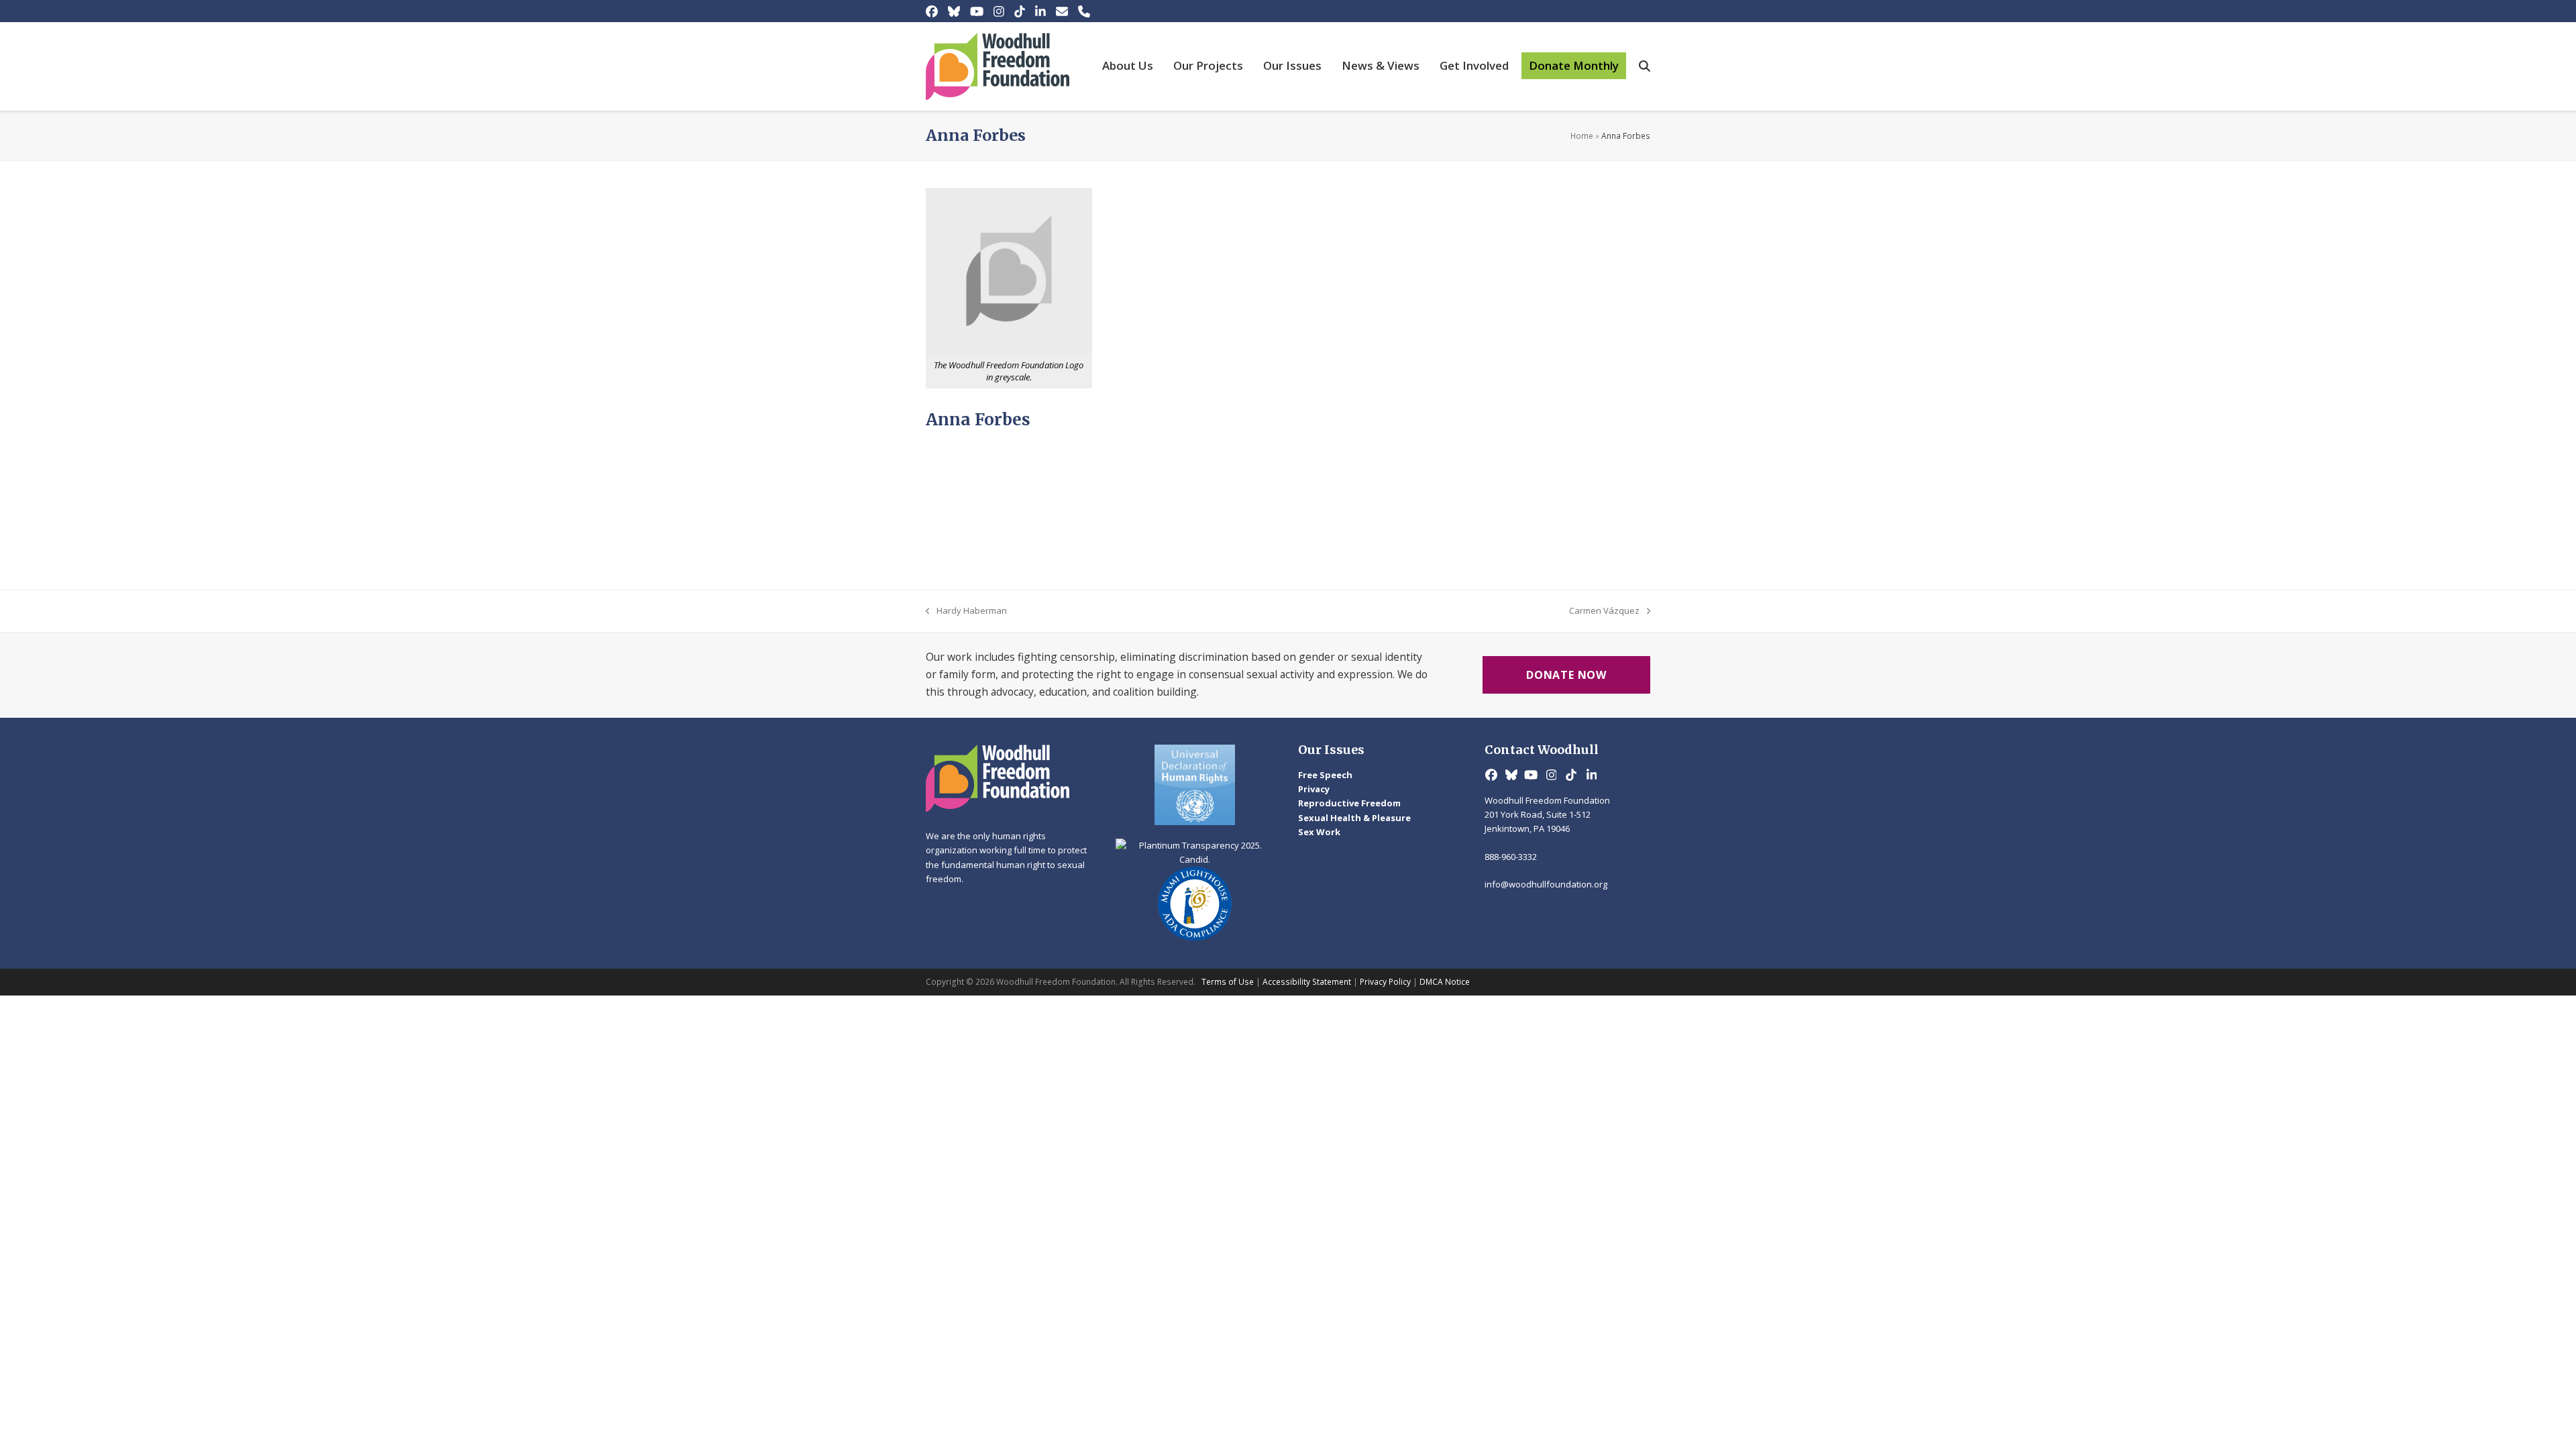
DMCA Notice (1445, 982)
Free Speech (1325, 775)
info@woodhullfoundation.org (1546, 884)
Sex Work (1319, 832)
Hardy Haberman (966, 611)
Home (1582, 136)
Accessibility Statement (1307, 982)
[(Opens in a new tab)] (1195, 785)
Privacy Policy (1385, 982)
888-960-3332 (1511, 857)
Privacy (1314, 789)
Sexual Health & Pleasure (1354, 818)
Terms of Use (1228, 982)
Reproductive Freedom (1349, 803)
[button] (1645, 66)
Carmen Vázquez (1604, 611)
